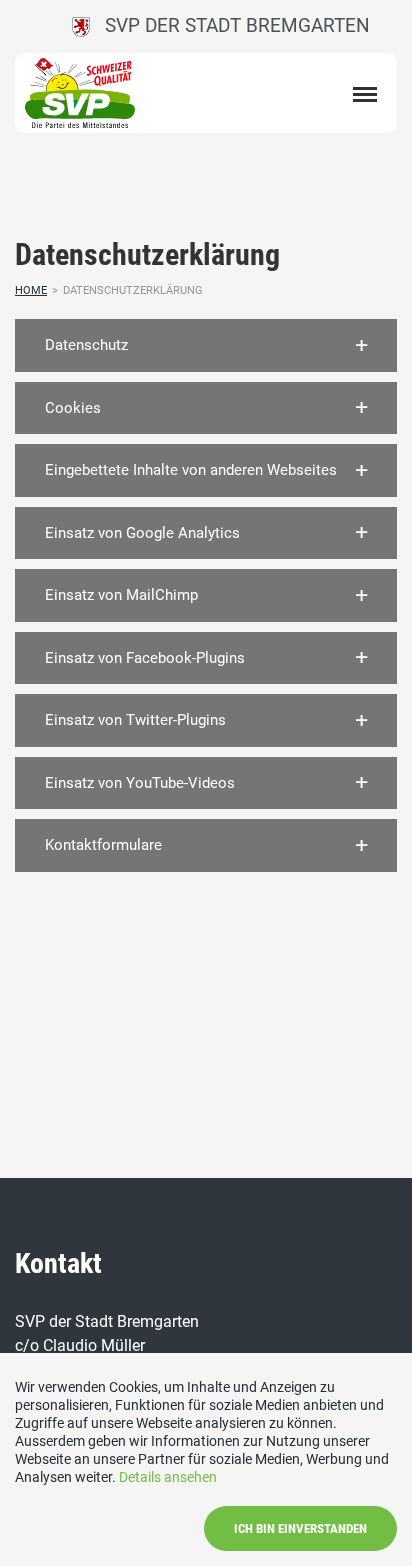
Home (31, 290)
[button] (206, 345)
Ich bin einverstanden (300, 1528)
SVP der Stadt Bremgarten (230, 25)
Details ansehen (168, 1477)
